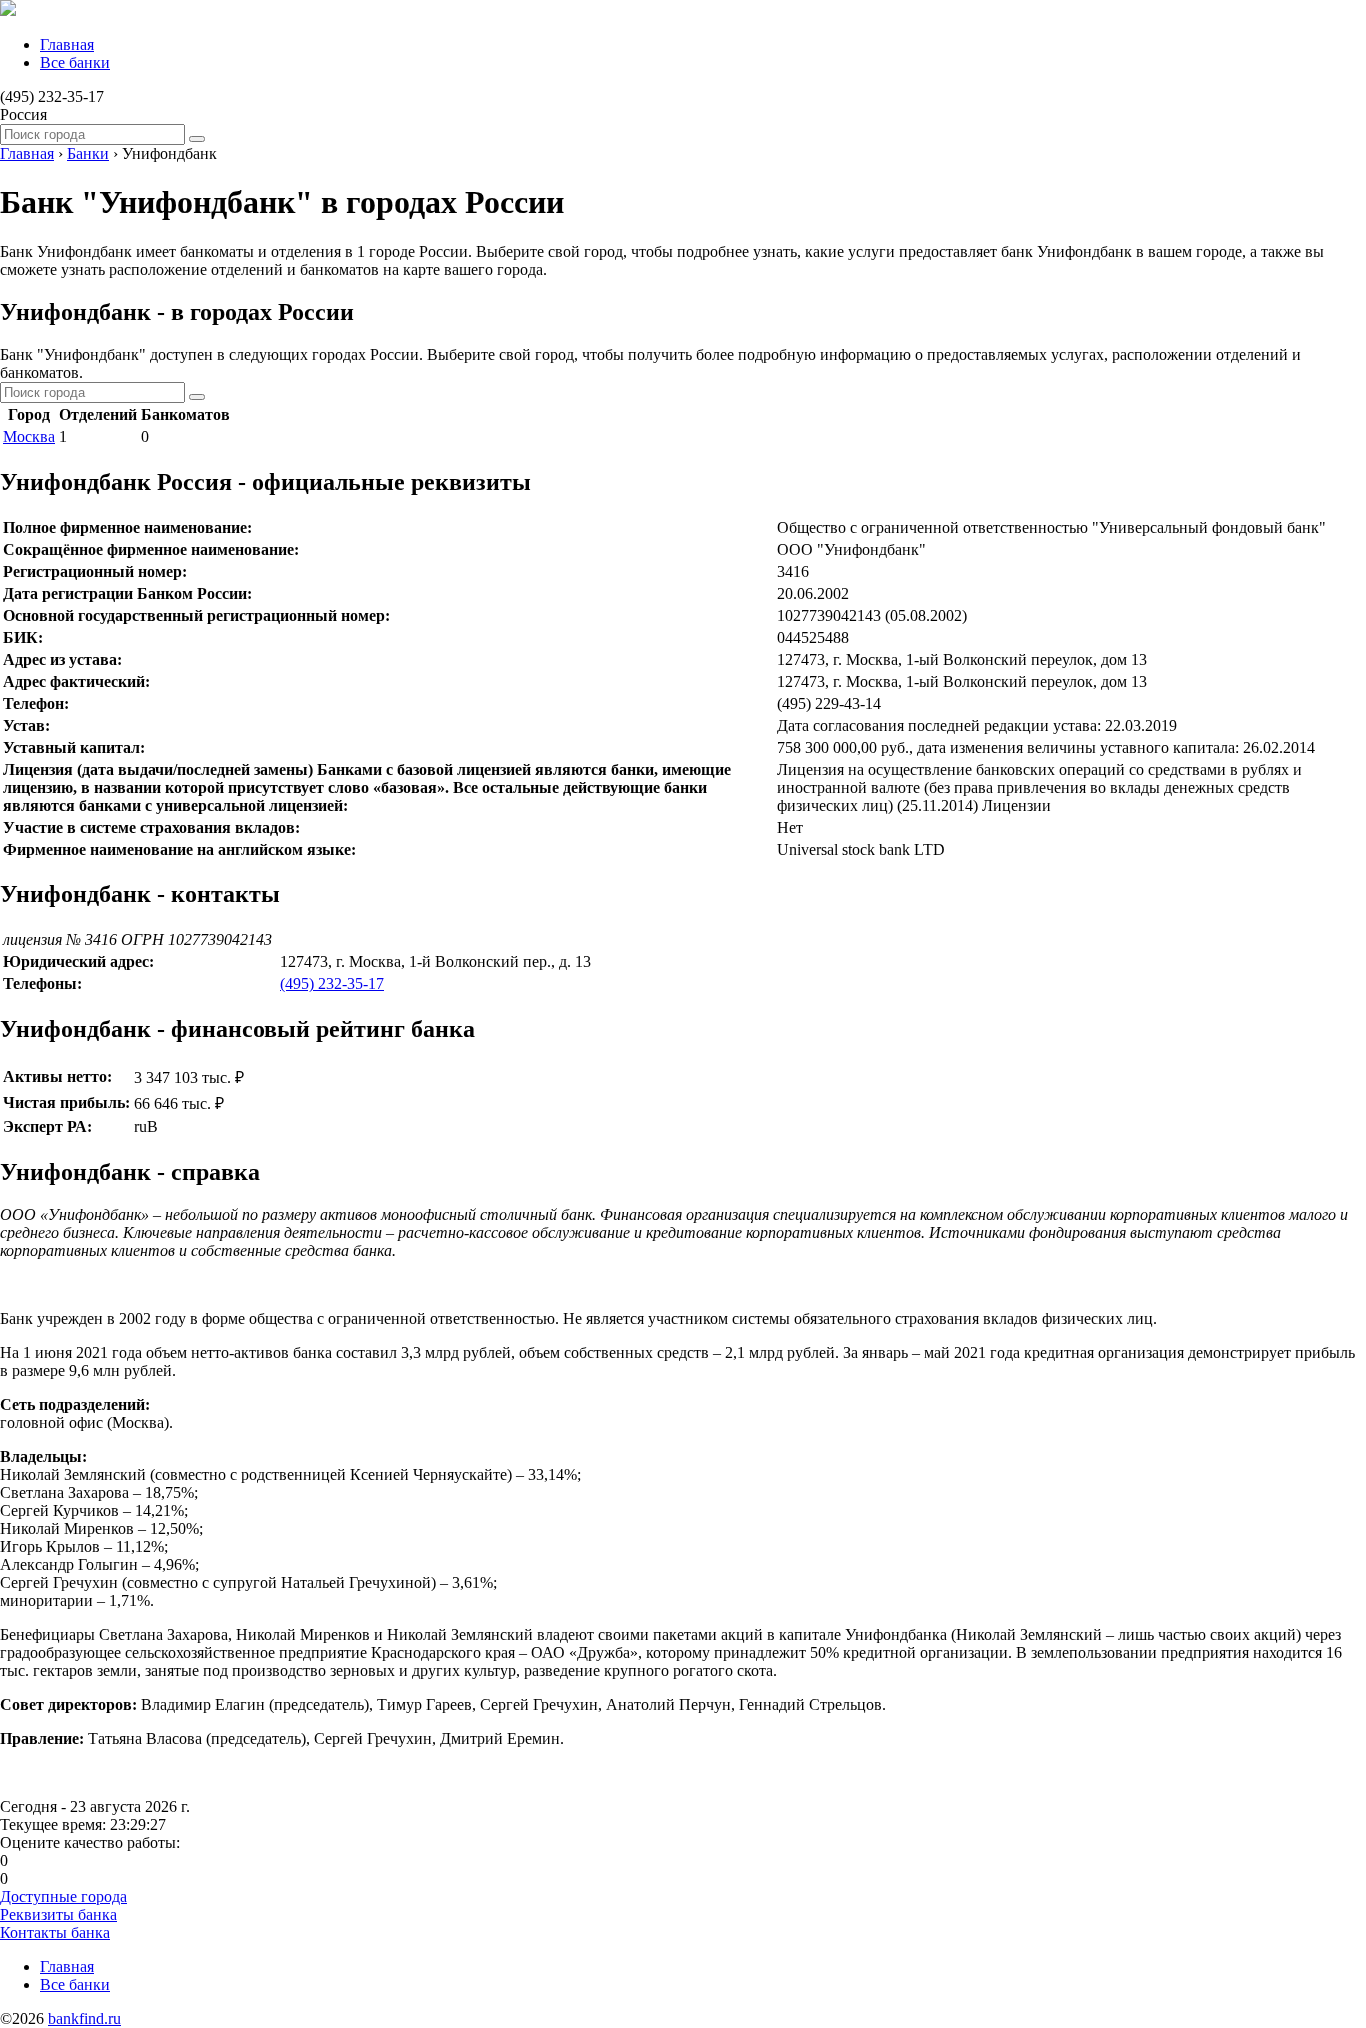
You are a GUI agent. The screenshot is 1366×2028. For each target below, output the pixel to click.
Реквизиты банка (58, 1914)
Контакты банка (55, 1932)
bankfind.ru (84, 2018)
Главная (67, 44)
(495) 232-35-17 (332, 983)
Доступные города (63, 1896)
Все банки (75, 62)
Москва (29, 436)
